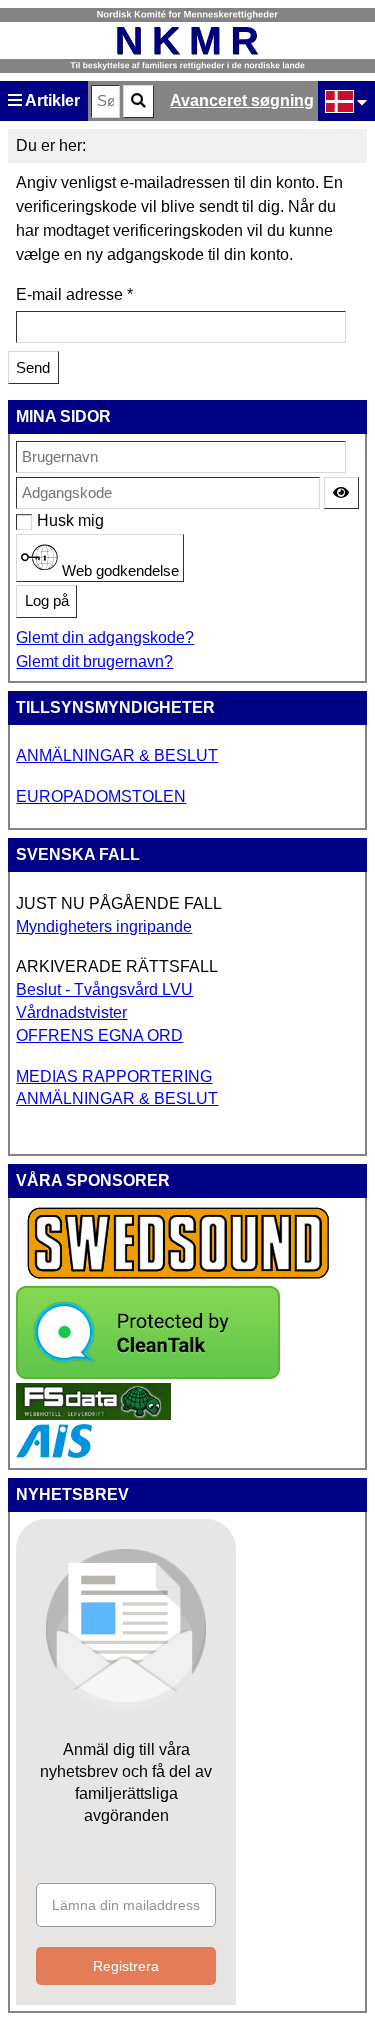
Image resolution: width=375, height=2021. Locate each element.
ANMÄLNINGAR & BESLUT (117, 755)
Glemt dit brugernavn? (94, 661)
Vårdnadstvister (71, 1012)
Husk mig (47, 520)
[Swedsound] (179, 1276)
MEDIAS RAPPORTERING (114, 1076)
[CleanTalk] (148, 1373)
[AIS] (54, 1452)
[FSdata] (93, 1414)
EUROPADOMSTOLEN (101, 796)
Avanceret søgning (242, 100)
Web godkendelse (118, 570)
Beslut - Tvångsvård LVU (104, 989)
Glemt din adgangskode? (105, 637)
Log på (47, 601)
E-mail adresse (74, 294)
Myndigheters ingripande (104, 926)
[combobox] (105, 101)
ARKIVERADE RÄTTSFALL (117, 966)
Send (33, 368)
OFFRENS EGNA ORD (99, 1035)
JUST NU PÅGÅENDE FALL (119, 903)
